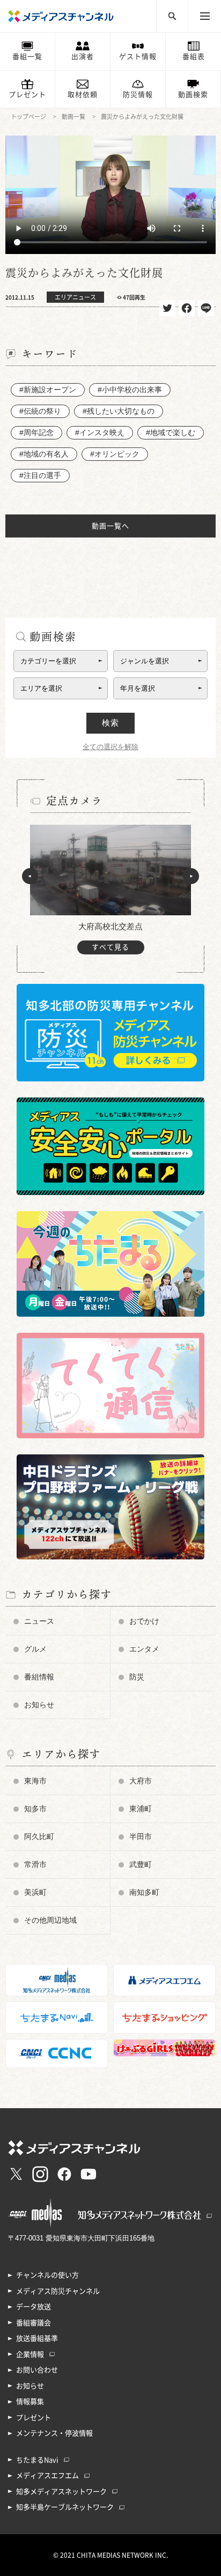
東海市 (35, 1781)
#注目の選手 (40, 475)
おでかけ (144, 1621)
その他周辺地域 (50, 1920)
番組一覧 (27, 57)
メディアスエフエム (47, 2476)
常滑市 (35, 1864)
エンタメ (144, 1649)
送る (206, 308)
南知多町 (144, 1892)
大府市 (141, 1781)
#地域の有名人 (44, 454)
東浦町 (141, 1809)
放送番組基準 (37, 2338)
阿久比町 (39, 1836)
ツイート (167, 308)
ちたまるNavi (37, 2460)
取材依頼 (83, 95)
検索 (110, 723)
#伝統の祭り (40, 411)
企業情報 (30, 2354)
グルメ (35, 1649)
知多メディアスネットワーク (61, 2492)
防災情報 (138, 95)
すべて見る (110, 947)
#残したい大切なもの (119, 411)
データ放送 (34, 2307)
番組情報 (39, 1677)
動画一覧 (73, 117)
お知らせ (39, 1705)
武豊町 (141, 1864)
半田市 (141, 1836)
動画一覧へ (110, 526)
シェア (187, 308)
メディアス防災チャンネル (58, 2291)
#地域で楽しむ (171, 432)
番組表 (194, 57)
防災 (137, 1677)
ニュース (39, 1621)
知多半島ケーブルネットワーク (65, 2507)
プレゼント (27, 95)
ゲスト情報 (138, 57)
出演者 (83, 57)
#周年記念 (36, 432)
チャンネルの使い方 (47, 2275)
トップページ (28, 117)
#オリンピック (115, 454)
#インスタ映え (100, 432)
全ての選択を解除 (110, 747)
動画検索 (193, 95)
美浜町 (35, 1892)
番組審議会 (34, 2323)
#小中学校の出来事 (130, 390)
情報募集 (30, 2402)
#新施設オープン (48, 390)
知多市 (35, 1809)
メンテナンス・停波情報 (54, 2433)
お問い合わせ (37, 2370)
